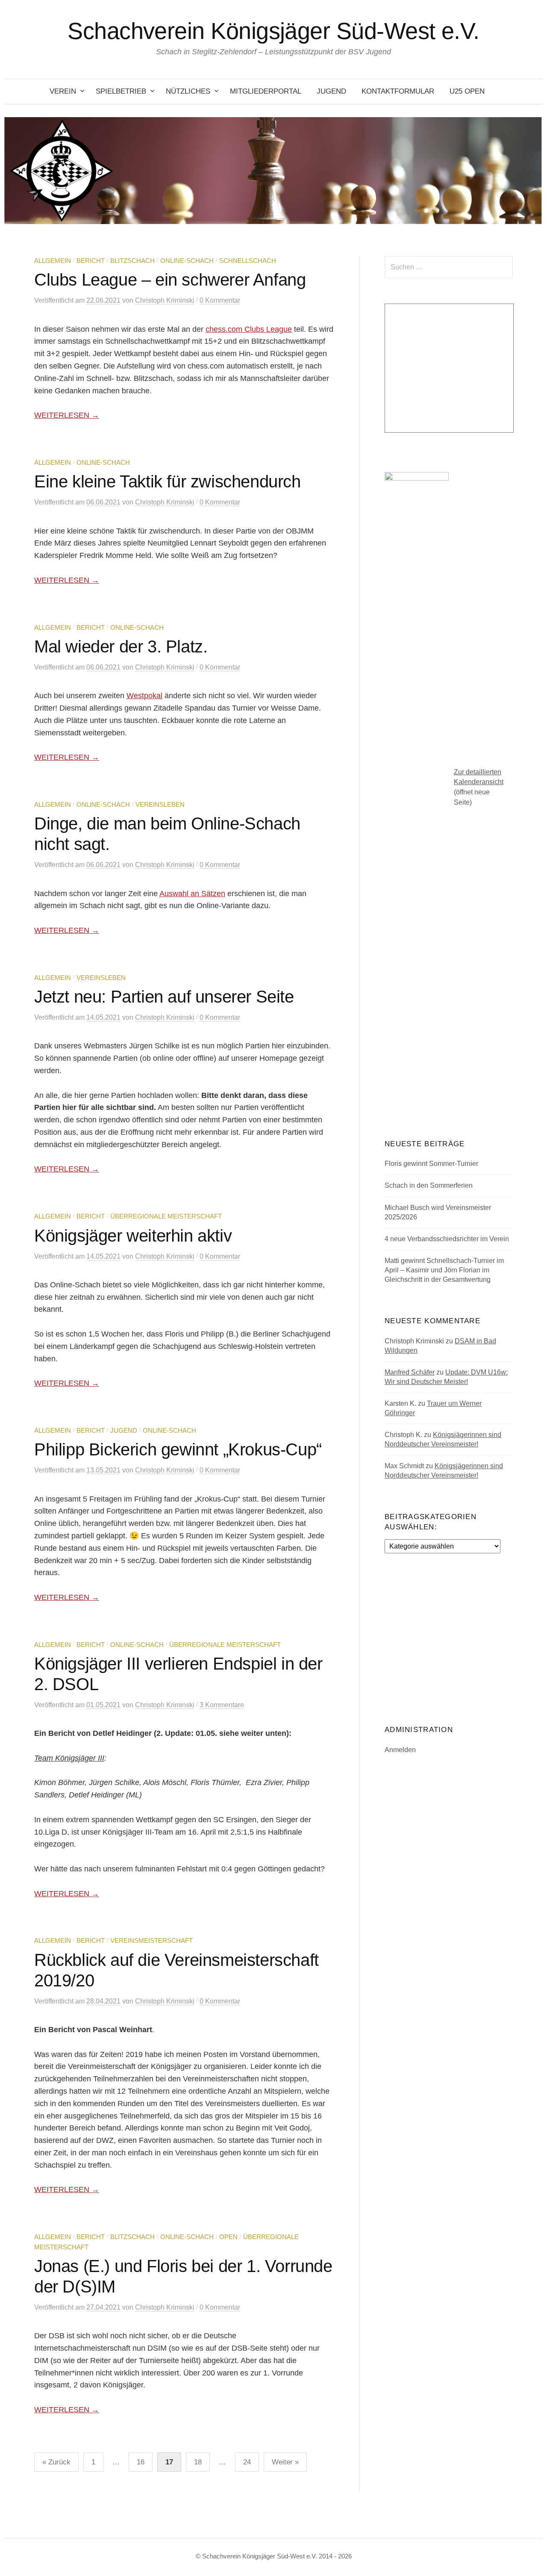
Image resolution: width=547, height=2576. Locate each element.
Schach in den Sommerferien (429, 1185)
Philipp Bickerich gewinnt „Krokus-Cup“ (178, 1449)
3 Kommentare (222, 1705)
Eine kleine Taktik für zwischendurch (168, 481)
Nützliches (188, 91)
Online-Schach (187, 261)
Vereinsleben (160, 805)
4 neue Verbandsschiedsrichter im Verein (447, 1239)
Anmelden (400, 1750)
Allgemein (53, 261)
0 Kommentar (220, 300)
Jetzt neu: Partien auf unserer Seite (164, 997)
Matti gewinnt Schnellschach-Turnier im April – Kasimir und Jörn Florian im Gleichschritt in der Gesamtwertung (444, 1270)
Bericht (91, 261)
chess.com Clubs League (249, 329)
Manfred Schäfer (410, 1372)
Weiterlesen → (67, 415)
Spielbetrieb (121, 91)
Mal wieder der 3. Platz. (121, 646)
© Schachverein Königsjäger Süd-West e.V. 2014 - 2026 (274, 2556)
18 (198, 2462)
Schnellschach (248, 261)
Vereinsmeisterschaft (151, 1941)
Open (228, 2237)
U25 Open (467, 91)
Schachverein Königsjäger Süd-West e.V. (273, 31)
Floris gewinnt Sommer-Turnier (431, 1164)
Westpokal (144, 696)
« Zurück (56, 2462)
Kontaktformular (398, 91)
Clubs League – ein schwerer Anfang (170, 280)
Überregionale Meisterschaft (166, 1216)
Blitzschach (132, 261)
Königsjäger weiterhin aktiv (133, 1236)
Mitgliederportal (266, 91)
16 (141, 2462)
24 (247, 2462)
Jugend (331, 91)
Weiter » (285, 2462)
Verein (63, 91)
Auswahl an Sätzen (192, 894)
